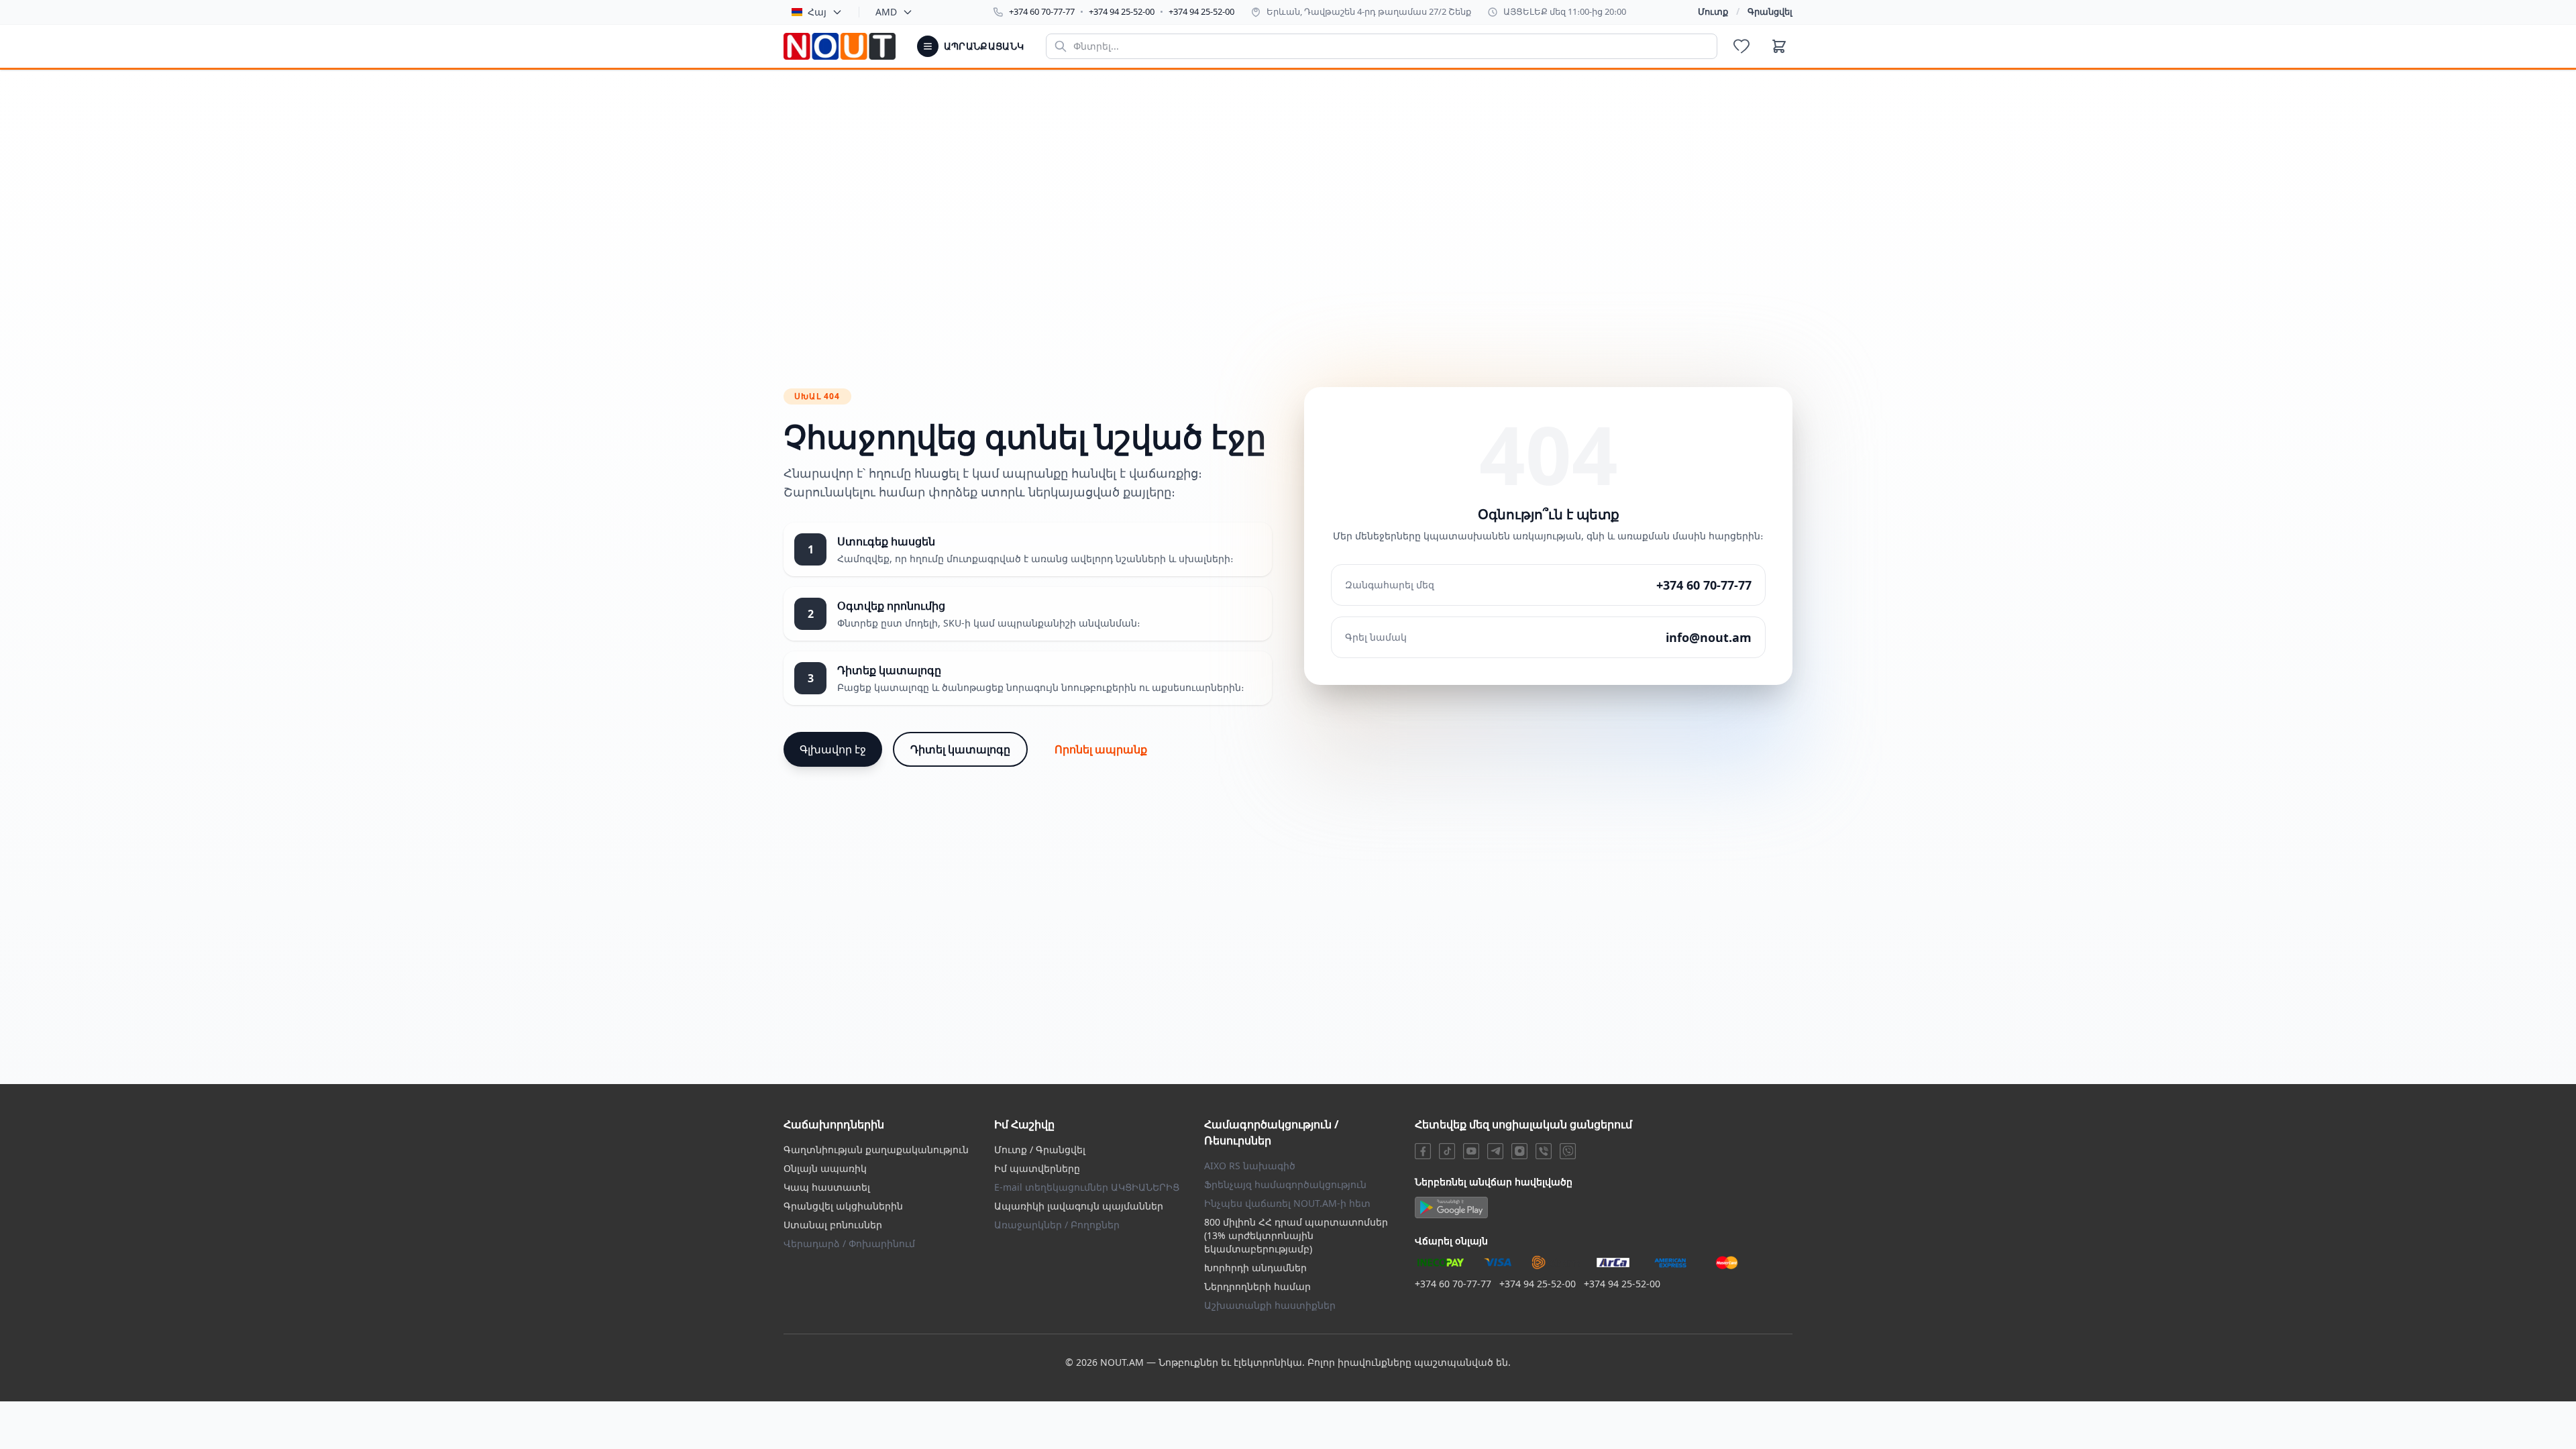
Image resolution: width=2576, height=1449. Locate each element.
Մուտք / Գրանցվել (1040, 1149)
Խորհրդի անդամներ (1255, 1268)
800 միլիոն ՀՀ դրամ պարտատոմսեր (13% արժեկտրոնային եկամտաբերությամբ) (1296, 1235)
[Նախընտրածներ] (1741, 46)
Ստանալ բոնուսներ (833, 1225)
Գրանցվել (1770, 11)
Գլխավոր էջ (833, 749)
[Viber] (1544, 1151)
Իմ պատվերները (1037, 1168)
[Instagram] (1519, 1151)
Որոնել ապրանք (1101, 749)
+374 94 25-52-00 (1122, 11)
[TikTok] (1447, 1151)
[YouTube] (1471, 1151)
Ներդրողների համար (1257, 1286)
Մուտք (1713, 11)
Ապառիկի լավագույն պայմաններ (1079, 1206)
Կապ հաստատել (827, 1187)
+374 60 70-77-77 (1042, 11)
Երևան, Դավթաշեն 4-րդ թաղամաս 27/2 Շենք (1369, 11)
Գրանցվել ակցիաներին (843, 1206)
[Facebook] (1423, 1151)
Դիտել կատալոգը (960, 749)
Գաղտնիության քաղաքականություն (876, 1149)
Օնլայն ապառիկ (825, 1168)
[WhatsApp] (1568, 1151)
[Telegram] (1495, 1151)
